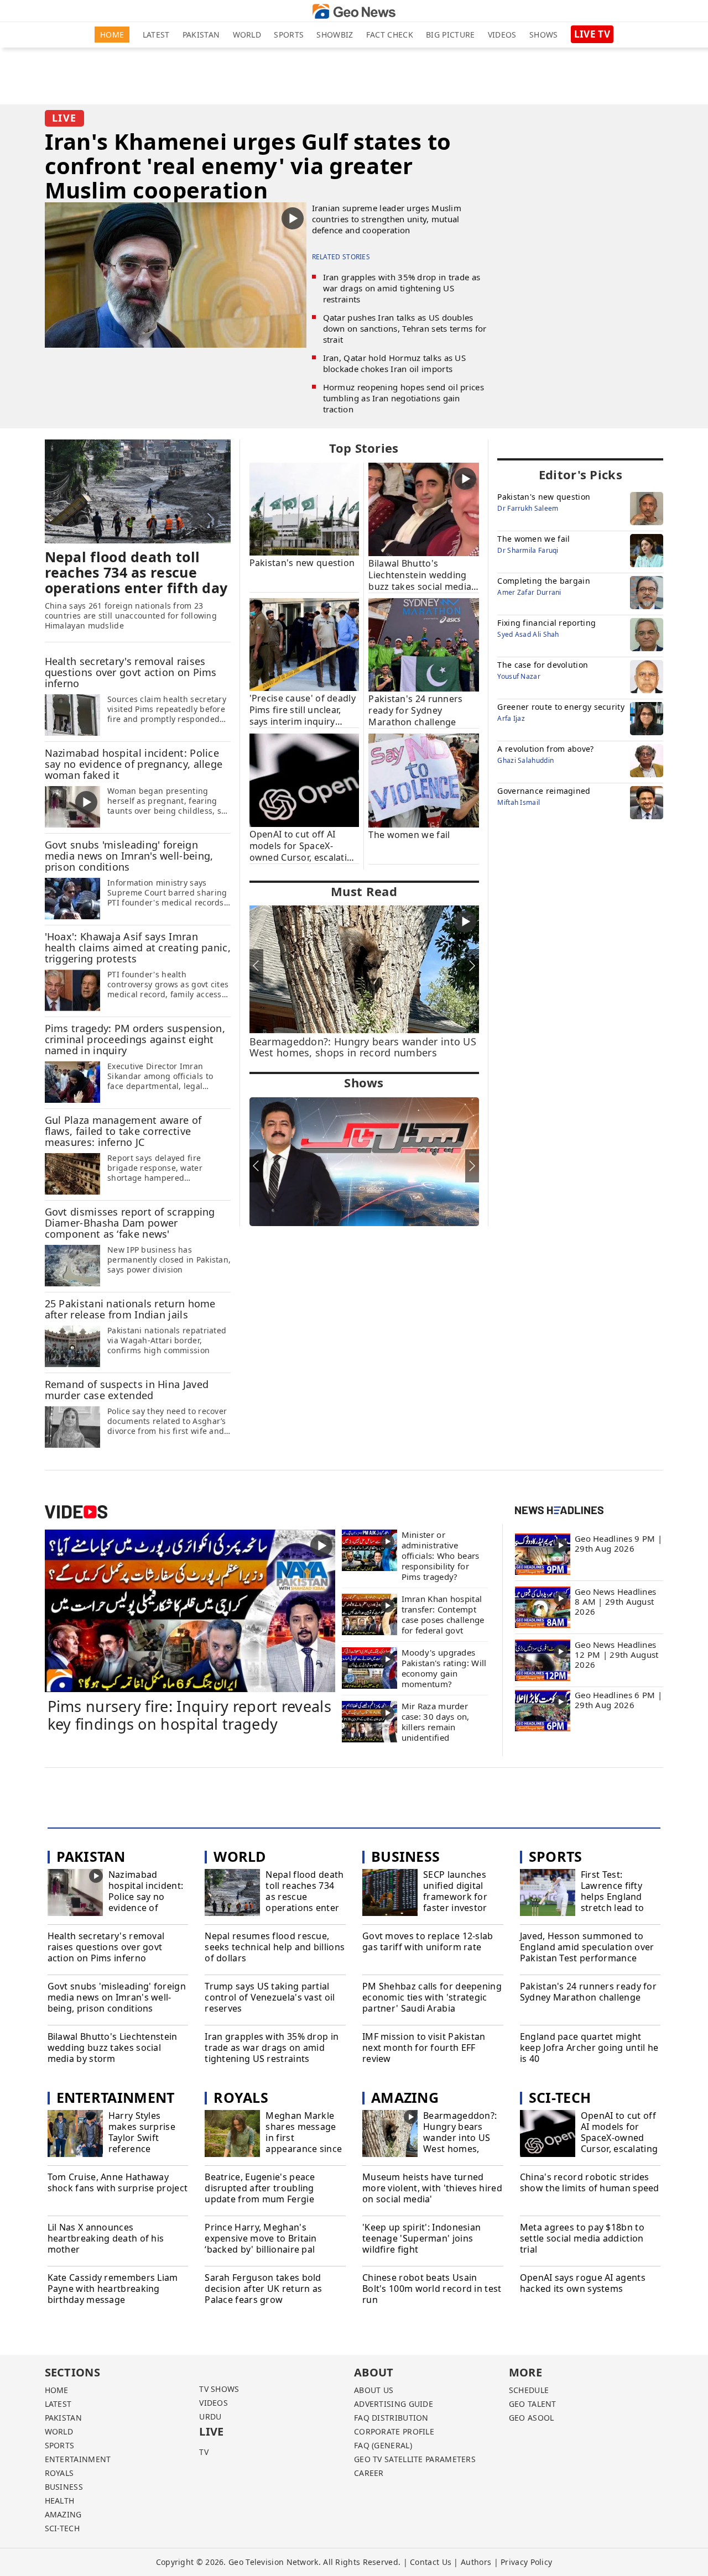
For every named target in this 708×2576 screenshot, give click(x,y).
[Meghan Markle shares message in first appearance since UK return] (232, 2135)
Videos (502, 35)
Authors (476, 2562)
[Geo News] (354, 11)
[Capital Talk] (364, 1162)
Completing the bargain (544, 581)
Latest (156, 35)
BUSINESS (64, 2487)
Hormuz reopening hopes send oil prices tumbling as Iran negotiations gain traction (404, 398)
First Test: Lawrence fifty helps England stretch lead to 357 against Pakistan (613, 1902)
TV (204, 2452)
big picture (450, 35)
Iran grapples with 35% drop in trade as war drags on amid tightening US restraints (402, 288)
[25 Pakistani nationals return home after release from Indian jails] (72, 1345)
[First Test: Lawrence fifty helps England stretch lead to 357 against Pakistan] (548, 1894)
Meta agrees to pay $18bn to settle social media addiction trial (582, 2238)
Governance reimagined (544, 791)
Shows (544, 35)
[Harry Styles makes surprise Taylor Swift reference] (75, 2135)
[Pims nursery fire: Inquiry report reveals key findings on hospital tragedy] (190, 1610)
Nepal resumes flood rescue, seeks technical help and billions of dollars (275, 1947)
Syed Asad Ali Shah (528, 634)
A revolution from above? (545, 749)
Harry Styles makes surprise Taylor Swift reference (142, 2132)
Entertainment (116, 2097)
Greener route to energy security (561, 707)
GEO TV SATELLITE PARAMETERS (415, 2459)
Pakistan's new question (544, 497)
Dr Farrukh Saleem (528, 508)
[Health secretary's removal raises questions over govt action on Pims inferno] (72, 714)
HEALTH (60, 2501)
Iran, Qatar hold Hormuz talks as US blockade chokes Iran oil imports (395, 363)
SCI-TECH (62, 2528)
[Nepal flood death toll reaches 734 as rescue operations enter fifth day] (138, 491)
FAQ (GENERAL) (383, 2445)
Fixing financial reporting (546, 623)
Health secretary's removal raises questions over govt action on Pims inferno (106, 1947)
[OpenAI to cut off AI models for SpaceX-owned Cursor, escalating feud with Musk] (304, 779)
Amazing (405, 2097)
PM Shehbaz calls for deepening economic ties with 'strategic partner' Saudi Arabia (432, 1997)
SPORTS (60, 2445)
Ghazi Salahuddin (525, 760)
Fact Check (390, 35)
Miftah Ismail (519, 802)
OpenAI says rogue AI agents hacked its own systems (583, 2283)
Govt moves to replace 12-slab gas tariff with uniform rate (428, 1942)
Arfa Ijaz (511, 718)
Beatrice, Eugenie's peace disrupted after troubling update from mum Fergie (260, 2188)
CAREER (369, 2473)
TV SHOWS (219, 2389)
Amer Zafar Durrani (529, 592)
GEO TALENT (533, 2404)
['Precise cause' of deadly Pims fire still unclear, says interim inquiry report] (304, 644)
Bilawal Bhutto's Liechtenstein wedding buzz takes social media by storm (113, 2048)
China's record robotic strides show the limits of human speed (590, 2183)
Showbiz (335, 35)
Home (112, 35)
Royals (241, 2097)
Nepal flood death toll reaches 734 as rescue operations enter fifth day (304, 1897)
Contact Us (431, 2562)
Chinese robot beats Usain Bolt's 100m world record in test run (432, 2289)
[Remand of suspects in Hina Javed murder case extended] (72, 1426)
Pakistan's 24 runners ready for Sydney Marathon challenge (588, 1992)
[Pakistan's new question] (304, 508)
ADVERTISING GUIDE (394, 2404)
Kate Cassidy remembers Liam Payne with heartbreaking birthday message (113, 2289)
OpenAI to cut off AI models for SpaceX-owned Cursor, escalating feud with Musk (619, 2138)
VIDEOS (214, 2403)
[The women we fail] (423, 780)
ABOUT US (374, 2390)
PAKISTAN (63, 2418)
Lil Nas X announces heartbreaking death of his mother (106, 2238)
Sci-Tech (560, 2097)
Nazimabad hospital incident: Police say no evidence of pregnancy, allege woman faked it (147, 1902)
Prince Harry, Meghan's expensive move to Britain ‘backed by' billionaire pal (261, 2238)
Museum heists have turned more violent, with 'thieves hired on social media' (432, 2188)
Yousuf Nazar (519, 676)
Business (405, 1856)
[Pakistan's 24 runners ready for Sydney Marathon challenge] (423, 644)
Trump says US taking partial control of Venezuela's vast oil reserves (270, 1997)
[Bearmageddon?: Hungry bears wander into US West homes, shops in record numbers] (390, 2135)
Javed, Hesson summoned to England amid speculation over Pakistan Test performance (587, 1947)
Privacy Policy (526, 2562)
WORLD (59, 2431)
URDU (210, 2417)
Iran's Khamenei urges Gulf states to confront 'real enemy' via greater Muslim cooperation (248, 166)
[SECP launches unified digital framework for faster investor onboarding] (390, 1894)
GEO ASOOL (532, 2418)
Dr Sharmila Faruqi (528, 550)
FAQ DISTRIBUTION (391, 2418)
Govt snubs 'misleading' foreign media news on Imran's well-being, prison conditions (117, 1997)
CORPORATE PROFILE (394, 2431)
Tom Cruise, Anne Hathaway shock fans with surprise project (118, 2183)
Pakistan (201, 35)
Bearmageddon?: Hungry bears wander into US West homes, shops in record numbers (460, 2143)
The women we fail (533, 539)
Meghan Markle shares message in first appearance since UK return (304, 2138)
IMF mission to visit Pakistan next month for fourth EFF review (424, 2048)
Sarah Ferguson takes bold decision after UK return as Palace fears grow (263, 2289)
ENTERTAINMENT (78, 2459)
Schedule (529, 2390)
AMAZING (63, 2514)
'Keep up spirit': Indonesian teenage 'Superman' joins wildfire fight (421, 2238)
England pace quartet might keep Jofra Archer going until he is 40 (589, 2048)
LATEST (58, 2404)
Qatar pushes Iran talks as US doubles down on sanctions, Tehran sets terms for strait (405, 328)
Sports (289, 35)
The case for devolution (543, 665)
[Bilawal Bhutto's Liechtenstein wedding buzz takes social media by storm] (423, 509)
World (247, 35)
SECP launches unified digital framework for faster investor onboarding (455, 1897)
